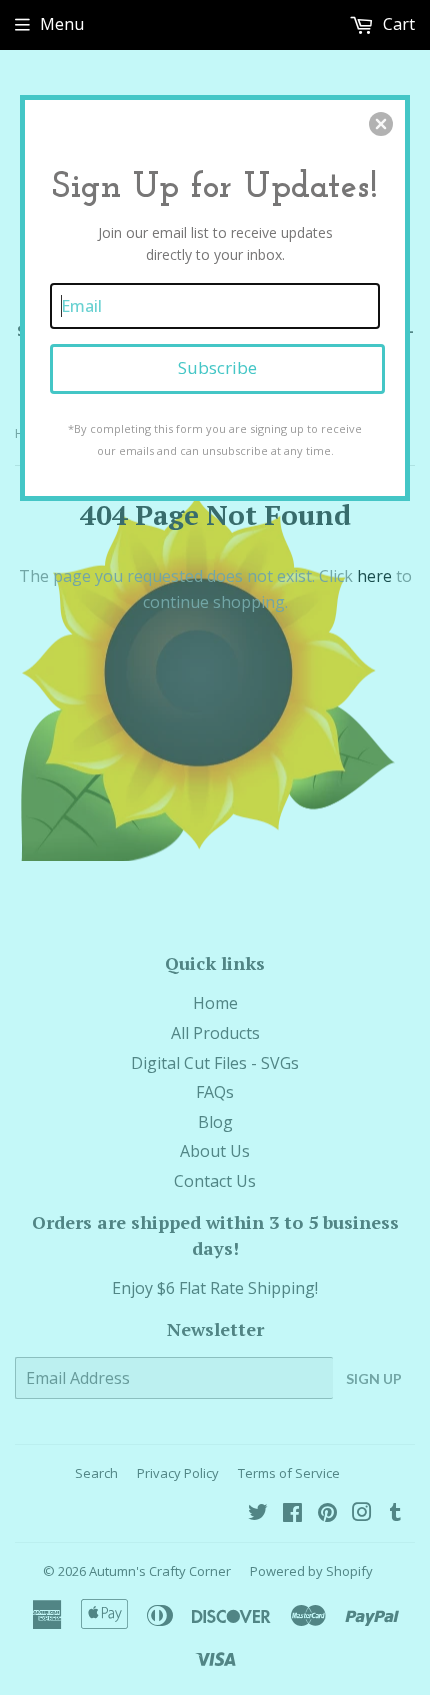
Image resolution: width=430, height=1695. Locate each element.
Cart (397, 24)
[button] (381, 124)
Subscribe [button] (217, 367)
